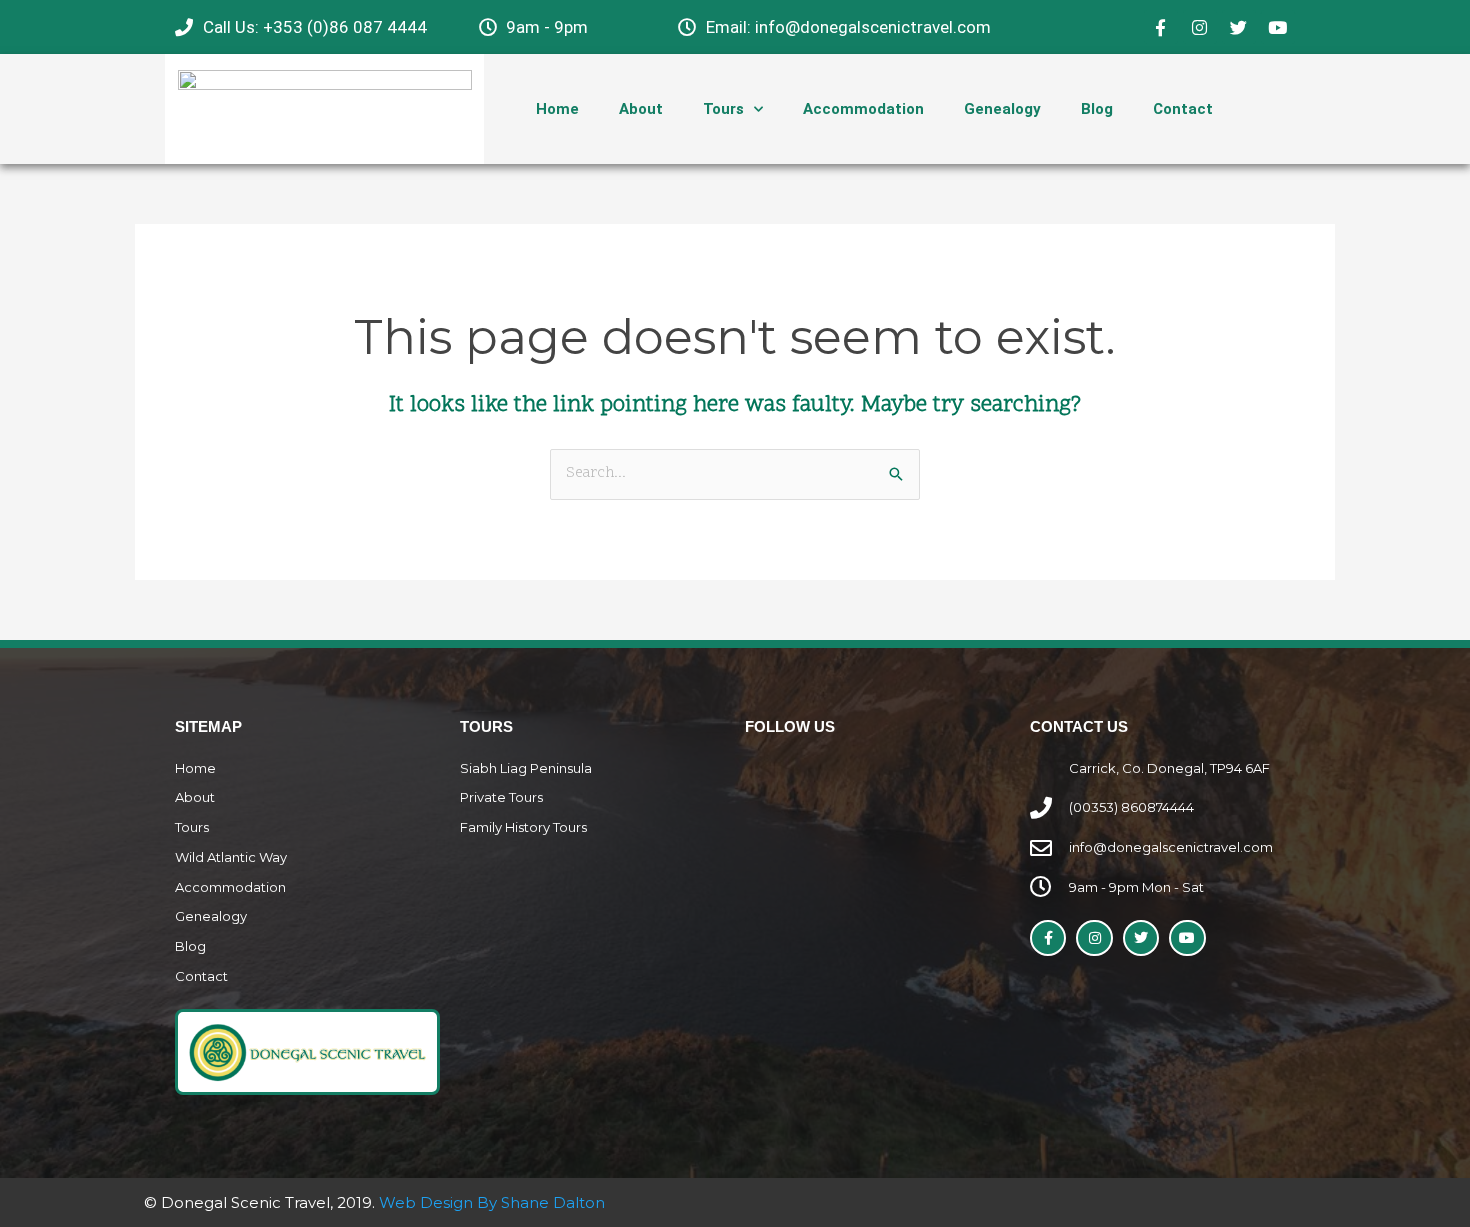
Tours (723, 109)
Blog (1097, 109)
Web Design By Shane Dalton (492, 1202)
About (641, 109)
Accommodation (863, 109)
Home (557, 109)
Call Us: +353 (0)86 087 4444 (315, 27)
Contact (1183, 109)
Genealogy (1002, 109)
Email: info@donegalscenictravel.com (848, 27)
